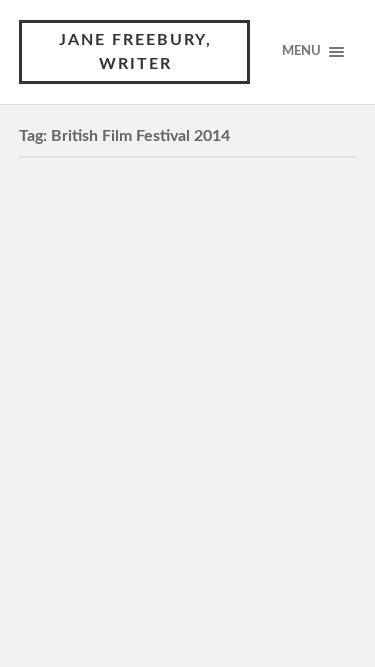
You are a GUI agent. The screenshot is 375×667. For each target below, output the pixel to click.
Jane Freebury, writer (135, 52)
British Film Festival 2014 (165, 207)
